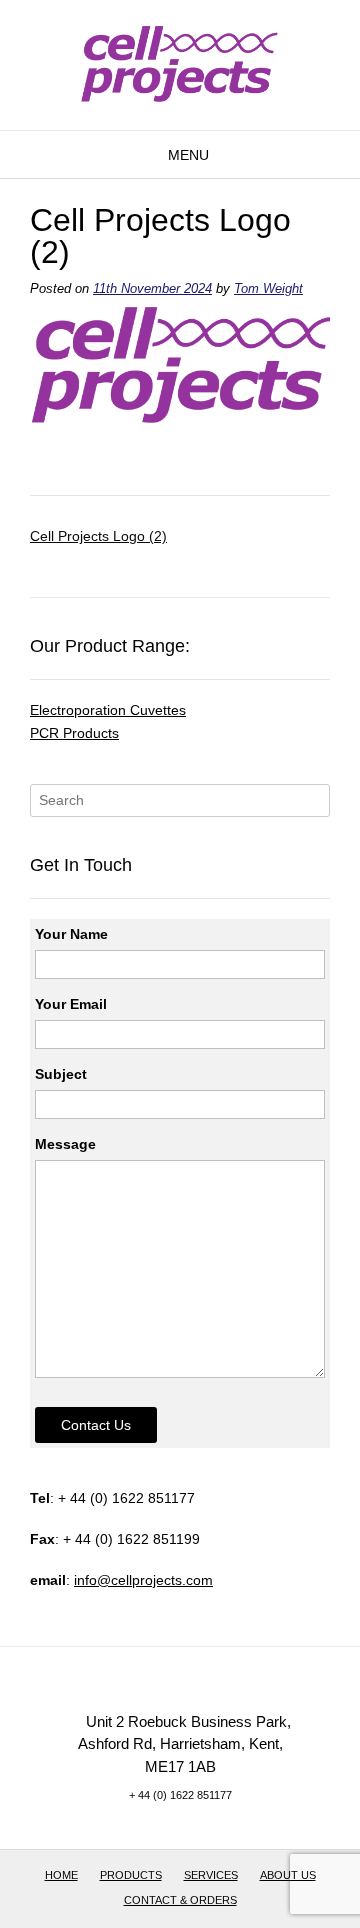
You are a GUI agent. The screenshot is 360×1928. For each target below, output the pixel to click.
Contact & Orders (180, 1900)
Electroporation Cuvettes (108, 710)
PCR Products (74, 733)
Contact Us (96, 1425)
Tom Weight (268, 289)
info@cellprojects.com (143, 1580)
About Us (288, 1875)
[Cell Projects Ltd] (180, 61)
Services (211, 1875)
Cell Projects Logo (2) (98, 536)
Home (61, 1875)
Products (131, 1875)
